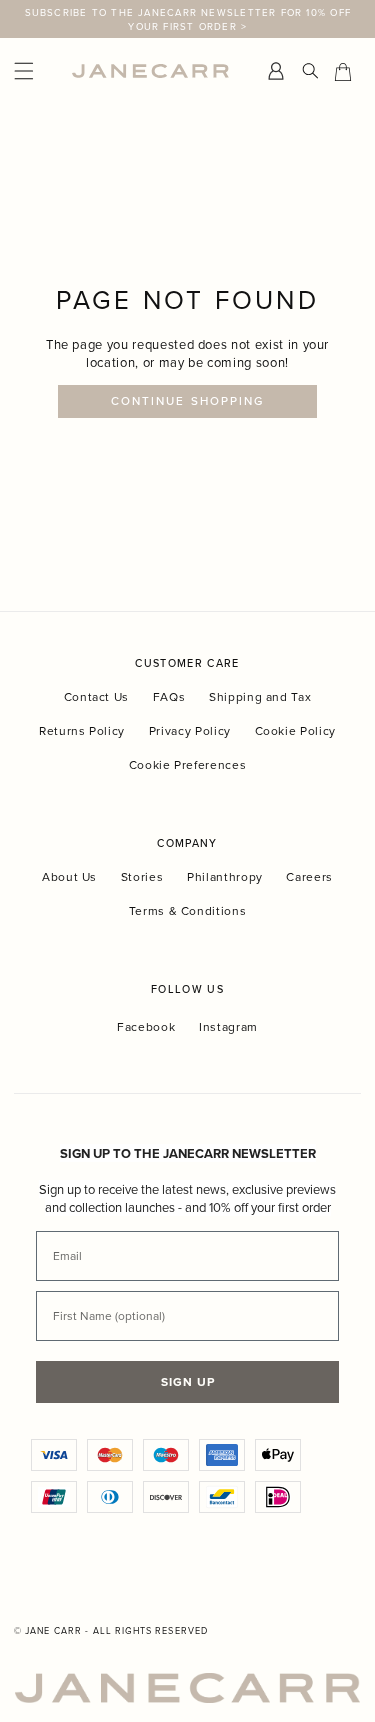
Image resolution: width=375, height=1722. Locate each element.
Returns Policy (82, 730)
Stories (142, 876)
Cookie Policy (295, 730)
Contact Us (97, 696)
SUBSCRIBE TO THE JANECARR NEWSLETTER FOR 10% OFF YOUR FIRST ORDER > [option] (188, 19)
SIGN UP (188, 1381)
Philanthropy (225, 876)
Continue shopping (187, 401)
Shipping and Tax (260, 696)
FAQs (169, 696)
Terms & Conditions (188, 910)
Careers (309, 876)
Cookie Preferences (188, 764)
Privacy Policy (190, 730)
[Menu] (38, 71)
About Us (69, 876)
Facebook (146, 1027)
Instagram (228, 1027)
